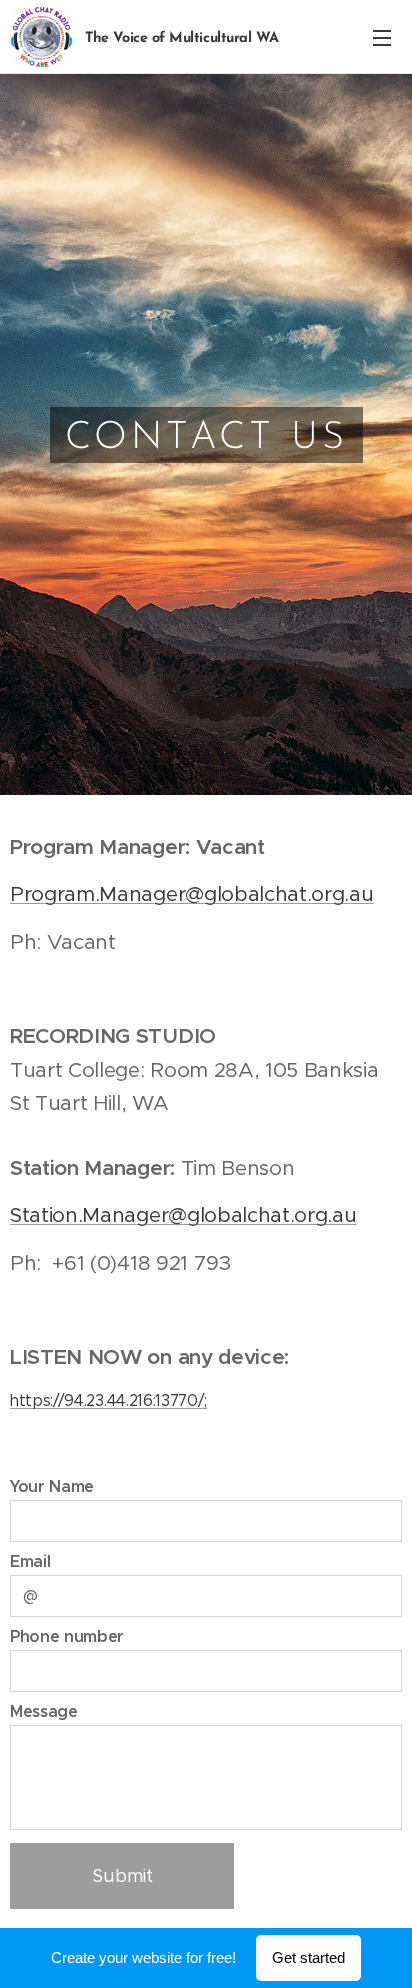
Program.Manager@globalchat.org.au (191, 894)
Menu (382, 37)
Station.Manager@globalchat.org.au (183, 1215)
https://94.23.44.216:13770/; (108, 1400)
